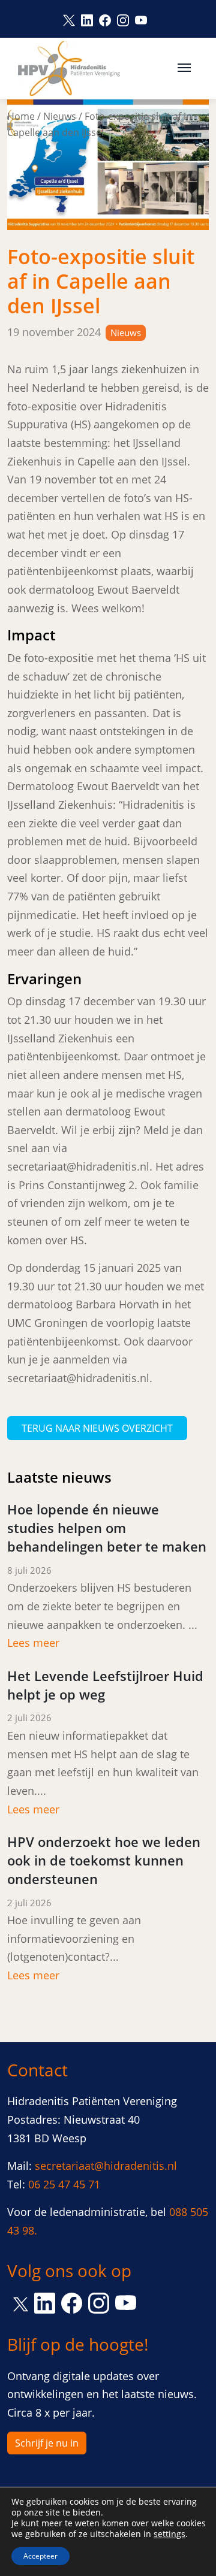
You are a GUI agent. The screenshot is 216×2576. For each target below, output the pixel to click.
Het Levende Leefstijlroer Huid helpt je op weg (105, 1685)
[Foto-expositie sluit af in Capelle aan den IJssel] (108, 164)
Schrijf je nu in (47, 2443)
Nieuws (60, 116)
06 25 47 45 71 (64, 2184)
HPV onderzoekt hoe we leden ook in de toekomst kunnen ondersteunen (104, 1860)
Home (21, 116)
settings (169, 2534)
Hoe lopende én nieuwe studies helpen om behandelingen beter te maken (107, 1528)
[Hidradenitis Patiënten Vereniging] (69, 68)
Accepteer (40, 2556)
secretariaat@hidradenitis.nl (106, 2166)
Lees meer (33, 1643)
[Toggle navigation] (184, 66)
